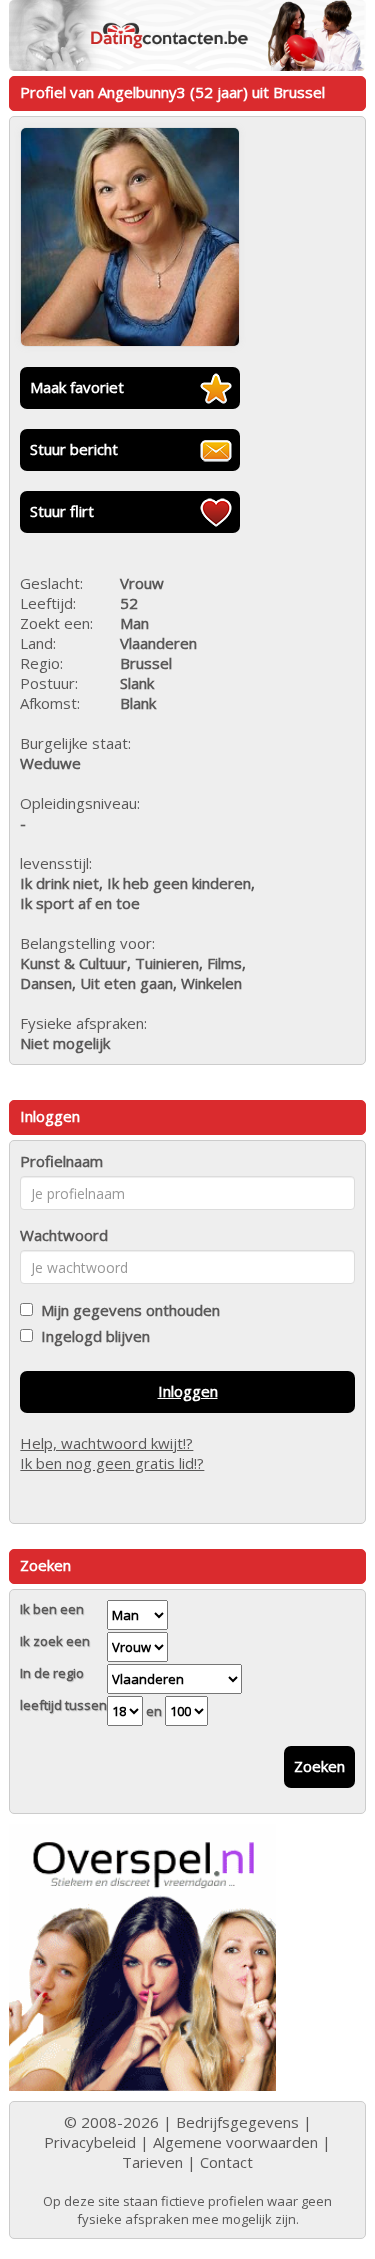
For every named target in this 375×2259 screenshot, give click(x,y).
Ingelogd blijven (91, 1336)
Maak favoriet (77, 387)
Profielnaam (61, 1161)
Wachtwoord (64, 1235)
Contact (226, 2162)
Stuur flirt (62, 511)
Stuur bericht (74, 449)
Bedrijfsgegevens (237, 2122)
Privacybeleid (90, 2142)
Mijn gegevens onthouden (126, 1310)
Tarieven (152, 2162)
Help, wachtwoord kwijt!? (106, 1443)
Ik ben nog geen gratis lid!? (112, 1463)
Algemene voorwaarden (235, 2142)
